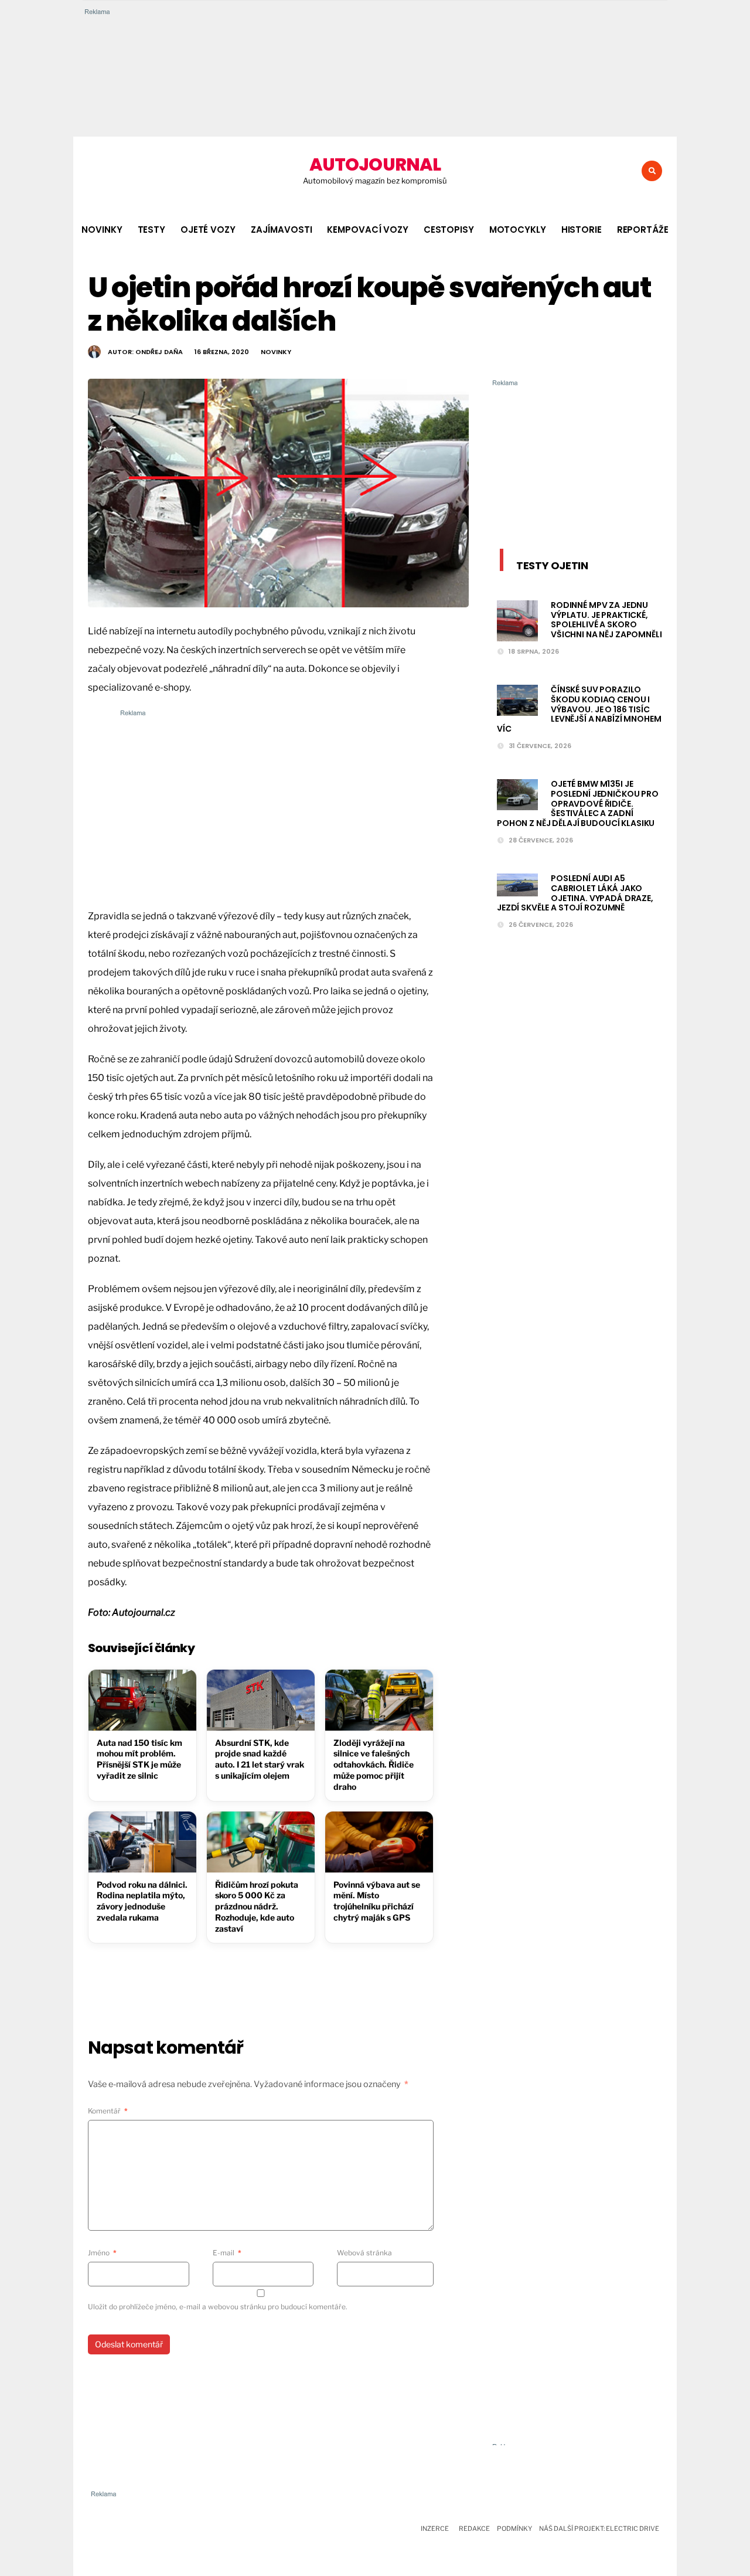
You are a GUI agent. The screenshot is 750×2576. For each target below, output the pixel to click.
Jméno (102, 2253)
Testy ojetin (552, 565)
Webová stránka (364, 2253)
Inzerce (435, 2529)
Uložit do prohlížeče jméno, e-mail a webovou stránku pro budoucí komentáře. (218, 2307)
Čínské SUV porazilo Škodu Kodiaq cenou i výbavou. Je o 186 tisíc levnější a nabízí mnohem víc (579, 709)
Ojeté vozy (208, 230)
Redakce (474, 2529)
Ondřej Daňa (159, 352)
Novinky (102, 230)
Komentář (108, 2111)
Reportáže (643, 230)
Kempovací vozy (367, 230)
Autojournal (375, 164)
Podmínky (514, 2529)
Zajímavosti (282, 230)
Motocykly (518, 230)
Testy (151, 230)
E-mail (227, 2253)
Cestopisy (449, 230)
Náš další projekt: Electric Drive (599, 2529)
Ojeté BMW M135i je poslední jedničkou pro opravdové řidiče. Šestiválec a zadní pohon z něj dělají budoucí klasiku (578, 803)
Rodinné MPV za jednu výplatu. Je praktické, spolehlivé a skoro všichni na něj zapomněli (606, 620)
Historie (582, 230)
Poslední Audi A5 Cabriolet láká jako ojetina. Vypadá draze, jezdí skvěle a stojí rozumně (575, 893)
